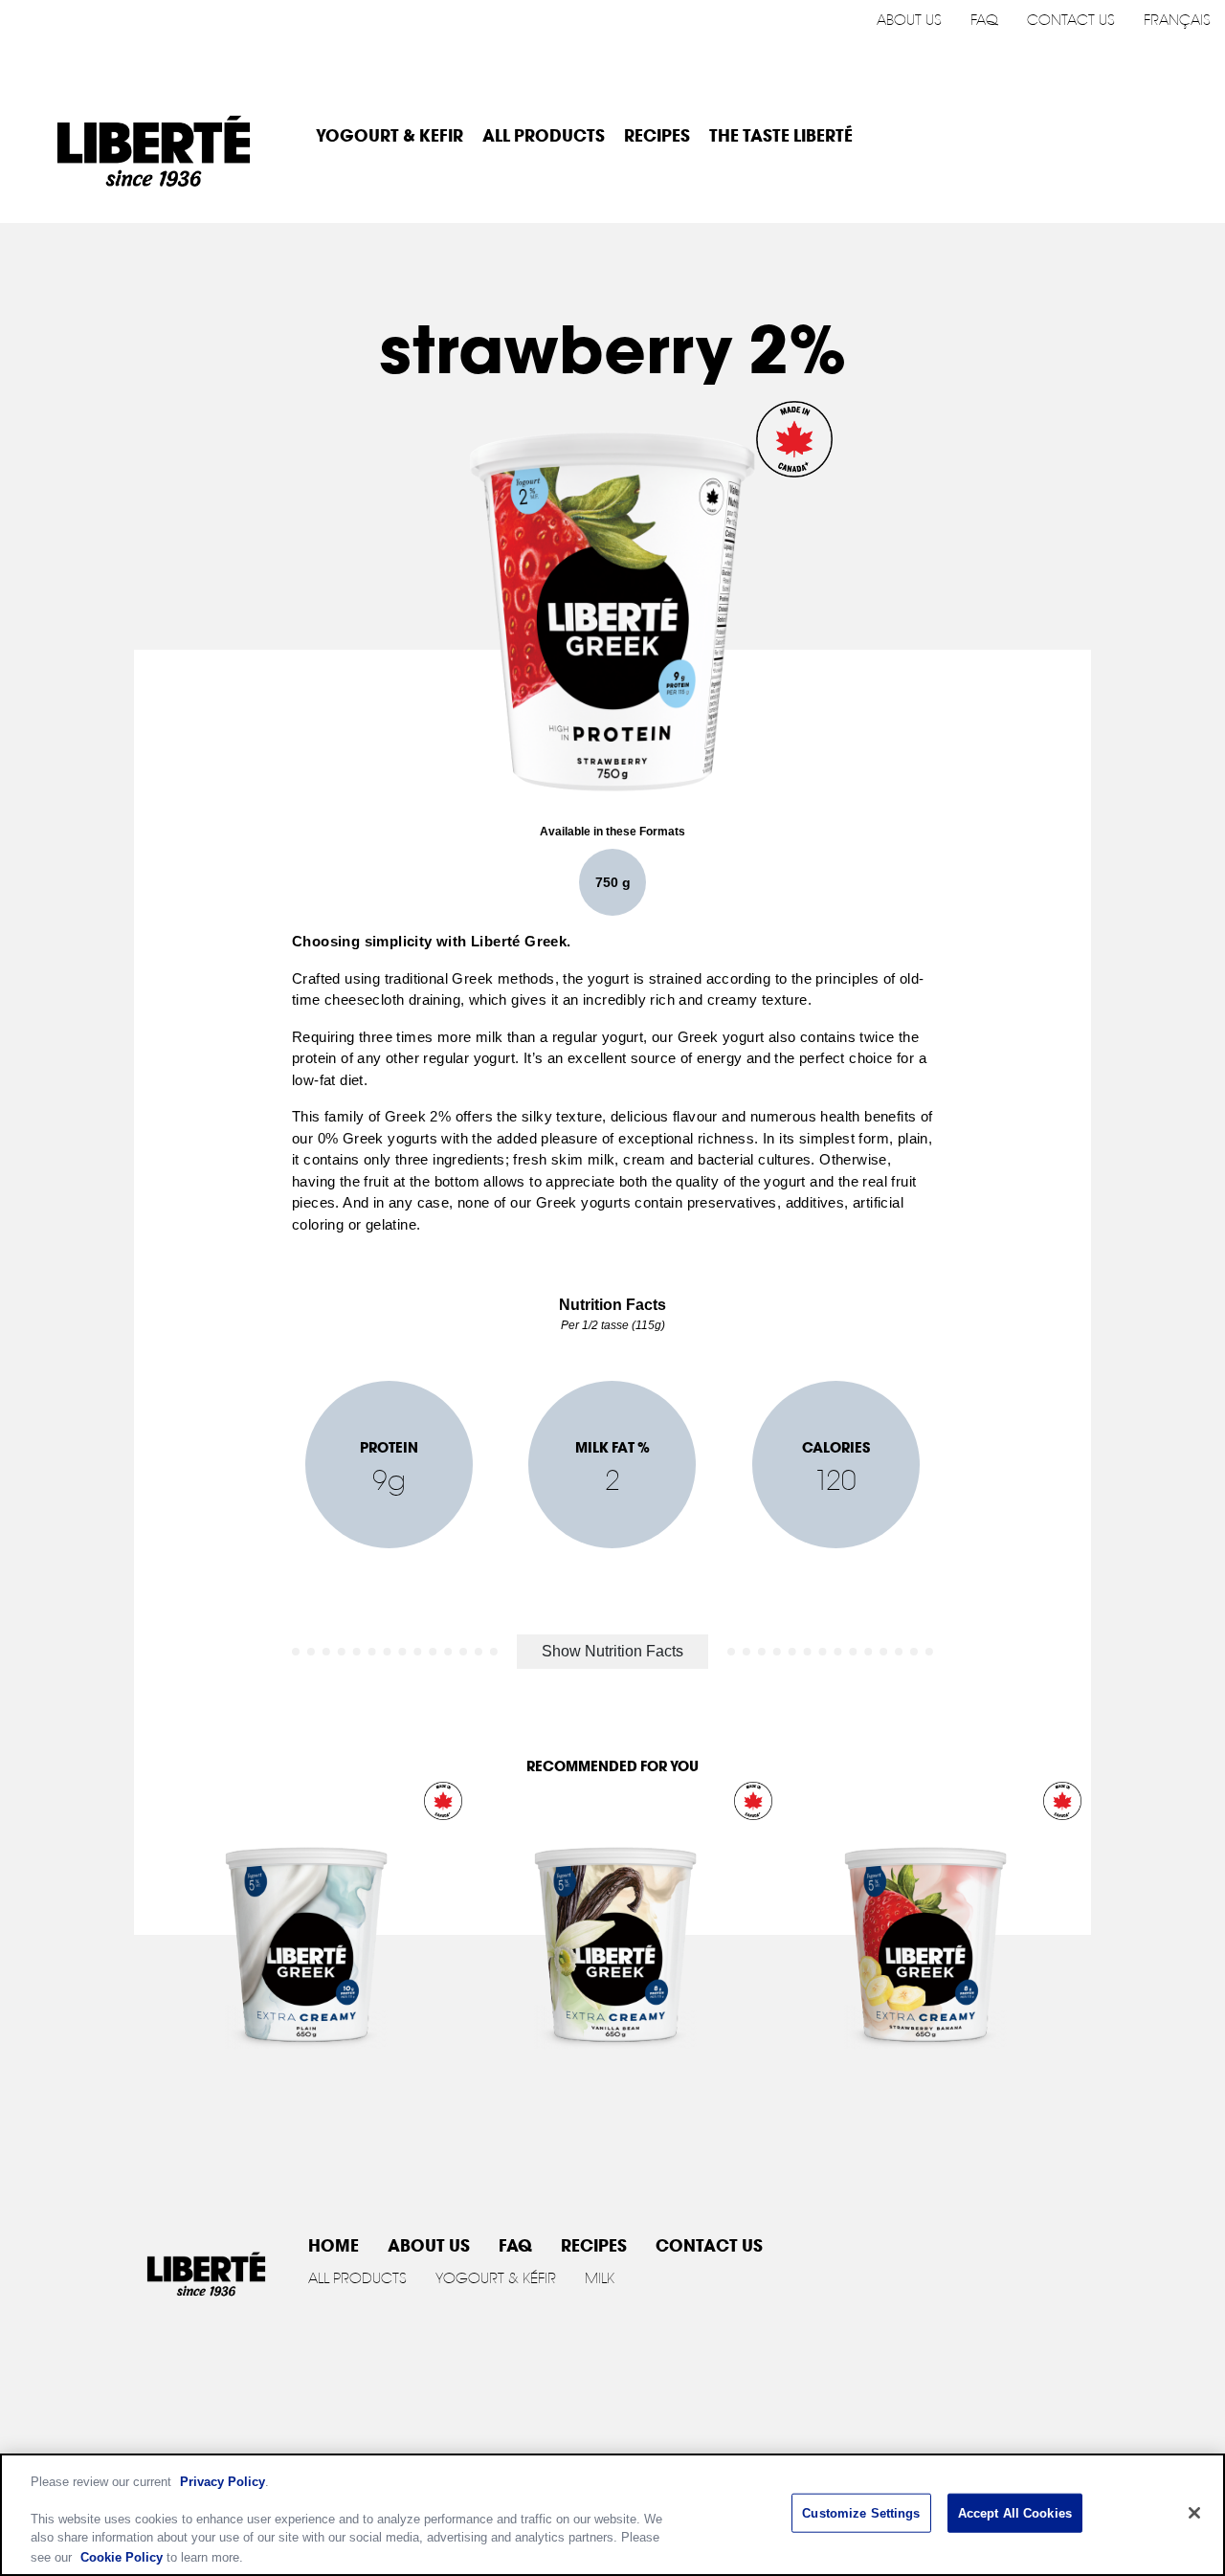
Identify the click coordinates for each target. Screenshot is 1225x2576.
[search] (1186, 137)
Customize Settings (861, 2513)
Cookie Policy (122, 2556)
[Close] (1194, 2513)
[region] (612, 2515)
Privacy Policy (223, 2482)
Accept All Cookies (1015, 2513)
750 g (613, 882)
